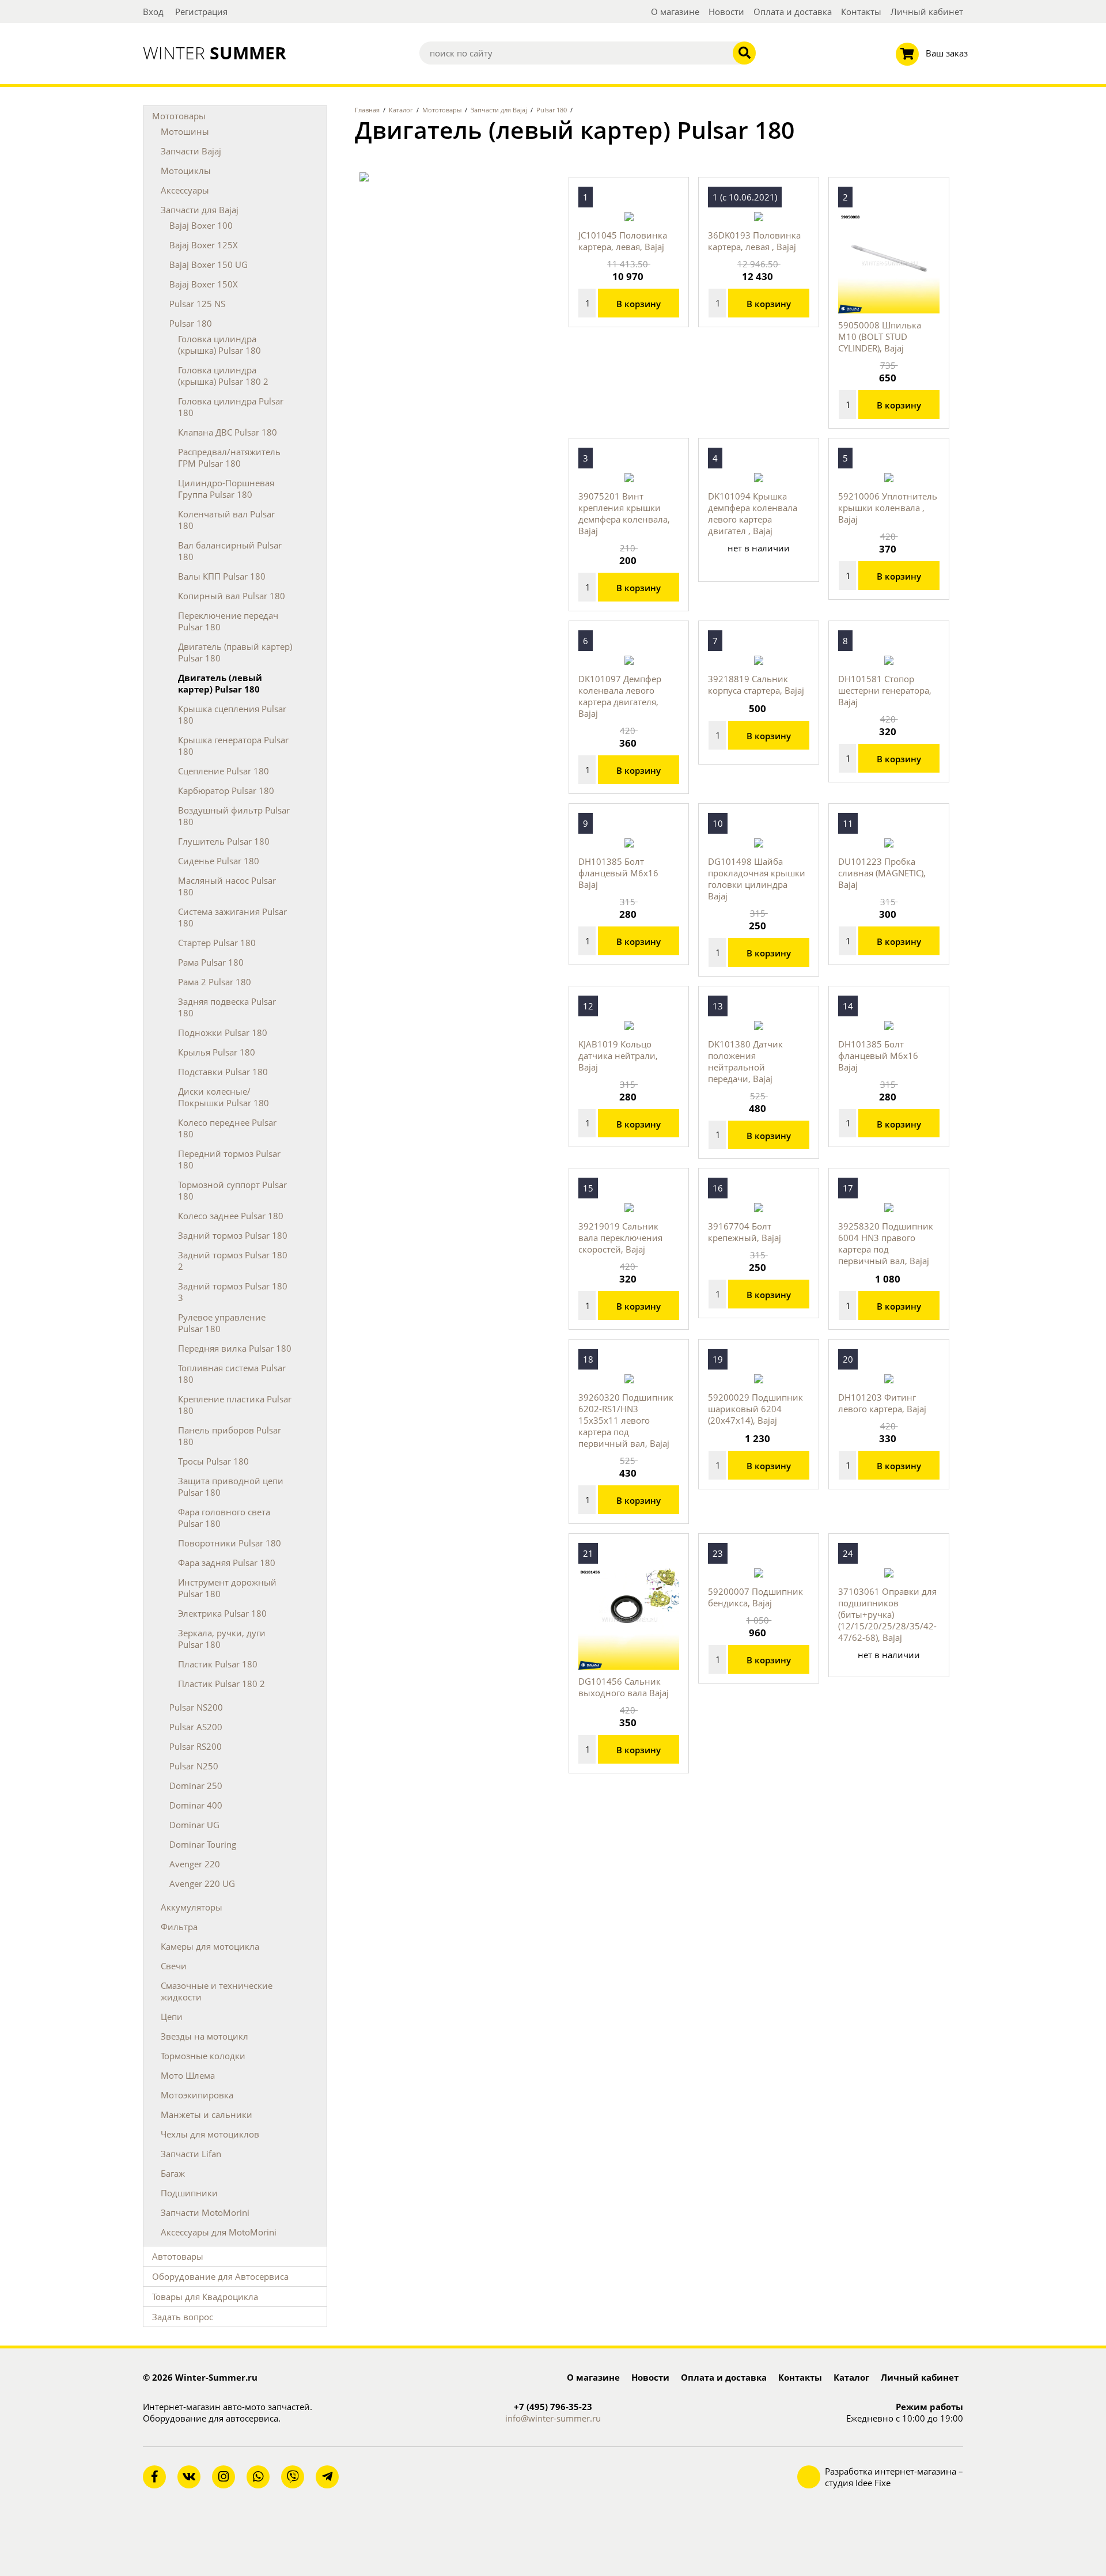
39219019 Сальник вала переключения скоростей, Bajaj (620, 1238)
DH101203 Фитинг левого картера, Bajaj (882, 1403)
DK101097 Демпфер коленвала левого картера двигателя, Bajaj (620, 696)
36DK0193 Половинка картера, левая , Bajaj (754, 241)
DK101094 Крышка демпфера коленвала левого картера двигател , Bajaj (753, 513)
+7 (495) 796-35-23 (553, 2407)
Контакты (861, 12)
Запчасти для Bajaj (499, 110)
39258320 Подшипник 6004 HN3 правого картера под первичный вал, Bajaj (886, 1243)
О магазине (675, 12)
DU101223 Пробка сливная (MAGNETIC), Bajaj (882, 873)
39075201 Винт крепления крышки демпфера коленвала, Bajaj (624, 513)
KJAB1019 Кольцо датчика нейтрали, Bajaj (618, 1056)
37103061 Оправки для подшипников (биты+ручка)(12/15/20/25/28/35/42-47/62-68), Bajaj (887, 1614)
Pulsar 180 (552, 110)
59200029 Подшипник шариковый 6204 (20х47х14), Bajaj (755, 1409)
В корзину (639, 304)
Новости (726, 12)
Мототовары (442, 110)
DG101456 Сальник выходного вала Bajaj (624, 1687)
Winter (215, 53)
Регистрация (201, 12)
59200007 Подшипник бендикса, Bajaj (755, 1597)
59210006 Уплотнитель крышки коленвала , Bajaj (888, 508)
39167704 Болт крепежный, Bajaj (745, 1232)
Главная (367, 110)
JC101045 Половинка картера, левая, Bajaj (623, 241)
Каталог (401, 110)
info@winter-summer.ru (553, 2418)
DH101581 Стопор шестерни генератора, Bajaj (885, 690)
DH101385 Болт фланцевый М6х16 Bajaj (618, 873)
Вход (153, 12)
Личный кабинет (927, 12)
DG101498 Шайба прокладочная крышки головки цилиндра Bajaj (757, 879)
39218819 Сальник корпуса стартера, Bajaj (756, 684)
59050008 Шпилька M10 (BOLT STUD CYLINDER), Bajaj (880, 336)
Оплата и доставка (793, 12)
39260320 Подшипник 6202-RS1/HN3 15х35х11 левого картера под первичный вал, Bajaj (626, 1420)
